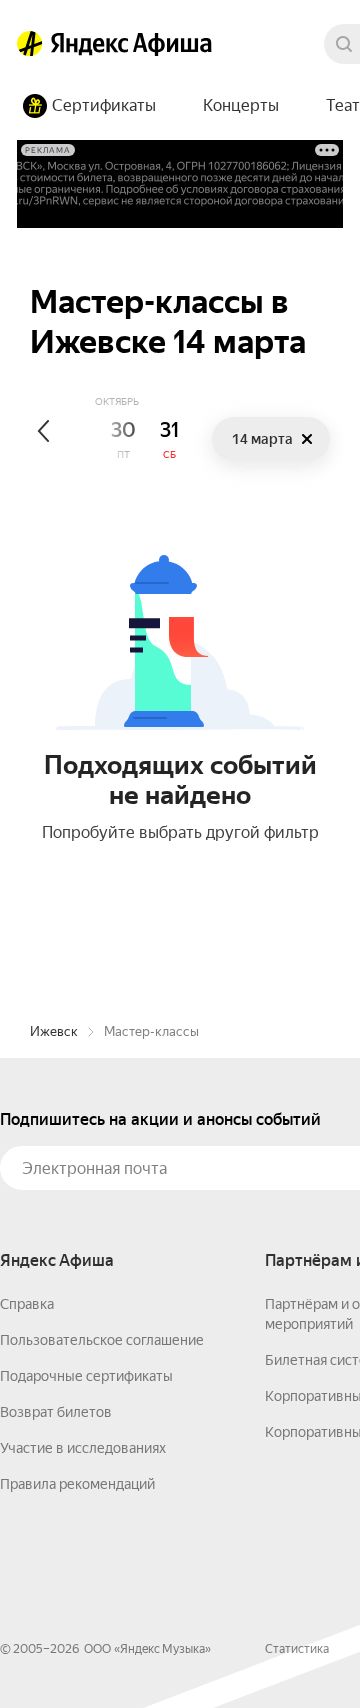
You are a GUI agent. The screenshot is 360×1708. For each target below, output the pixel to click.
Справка (27, 1304)
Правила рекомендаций (77, 1484)
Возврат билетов (56, 1412)
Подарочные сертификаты (86, 1376)
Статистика (297, 1649)
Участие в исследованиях (83, 1448)
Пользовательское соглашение (102, 1340)
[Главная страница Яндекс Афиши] (30, 44)
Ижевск (54, 1031)
